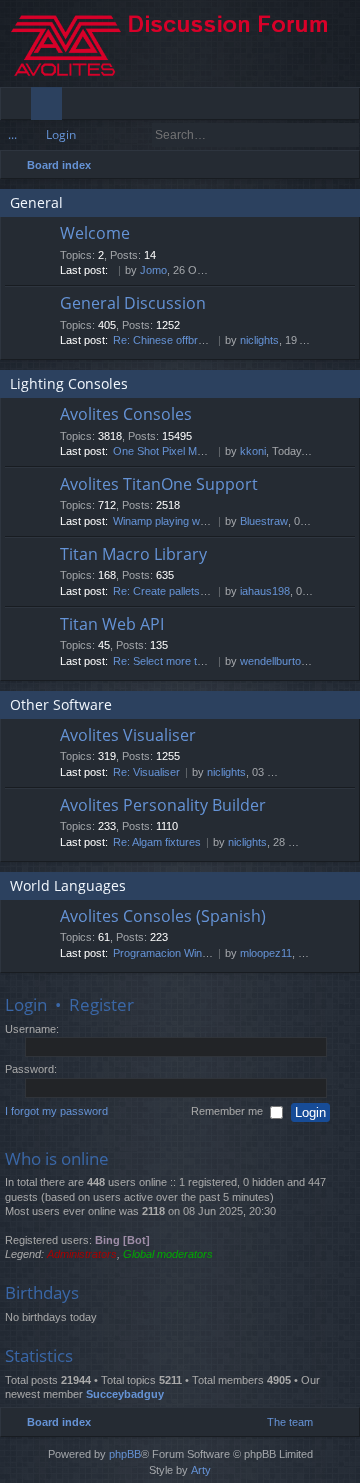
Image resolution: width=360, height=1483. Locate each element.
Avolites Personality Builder (163, 806)
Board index (59, 165)
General (36, 202)
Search (317, 135)
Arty (201, 1470)
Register (101, 1004)
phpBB (125, 1454)
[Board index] (180, 43)
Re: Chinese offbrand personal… (192, 340)
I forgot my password (56, 1111)
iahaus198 (265, 591)
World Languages (68, 885)
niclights (259, 340)
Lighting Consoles (69, 383)
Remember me (228, 1111)
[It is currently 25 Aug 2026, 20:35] (317, 165)
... (12, 134)
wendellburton (273, 661)
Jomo (153, 270)
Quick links (19, 107)
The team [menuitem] (290, 1422)
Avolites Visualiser (128, 736)
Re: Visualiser (146, 772)
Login (61, 134)
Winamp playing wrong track (181, 521)
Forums (50, 107)
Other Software (61, 704)
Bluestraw (264, 521)
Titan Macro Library (133, 555)
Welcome (95, 234)
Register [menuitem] (349, 107)
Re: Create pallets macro (173, 591)
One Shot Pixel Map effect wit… (189, 451)
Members (81, 107)
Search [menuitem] (342, 167)
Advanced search (345, 135)
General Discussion (133, 304)
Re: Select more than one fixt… (188, 661)
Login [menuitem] (317, 107)
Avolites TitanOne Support (159, 485)
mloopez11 (266, 953)
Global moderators (168, 1254)
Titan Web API (112, 625)
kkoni (253, 451)
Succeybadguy (125, 1394)
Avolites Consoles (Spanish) (163, 917)
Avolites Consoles (126, 415)
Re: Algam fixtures (157, 842)
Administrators (82, 1254)
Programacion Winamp (168, 953)
